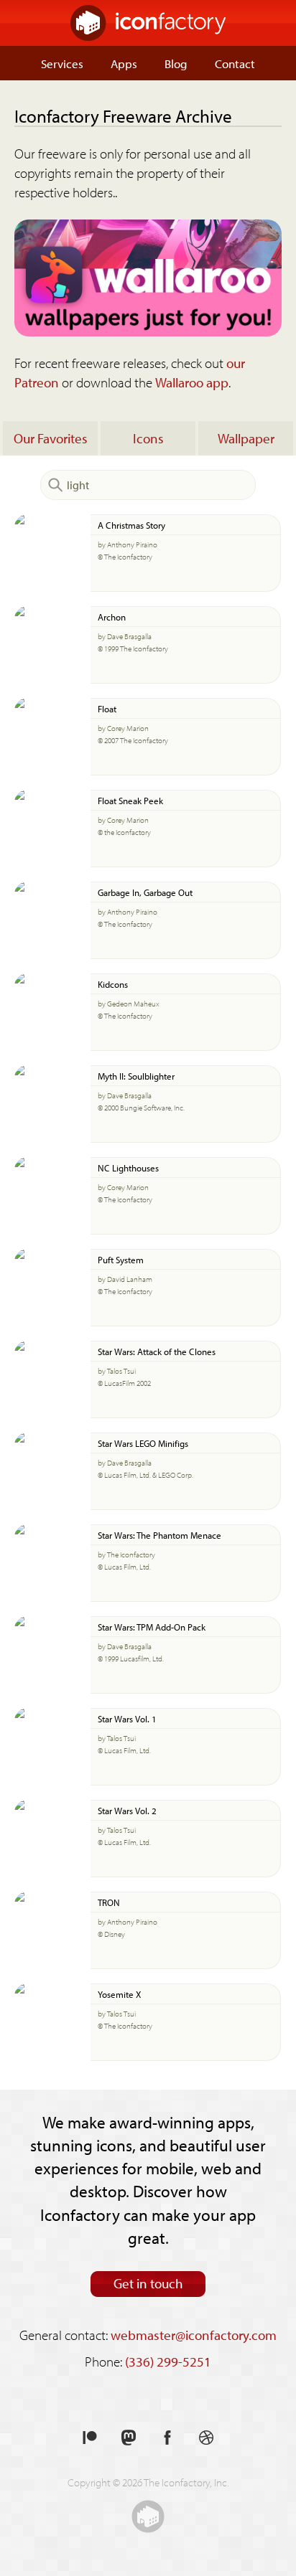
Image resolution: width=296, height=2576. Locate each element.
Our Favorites (51, 438)
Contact (235, 63)
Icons (148, 438)
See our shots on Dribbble (206, 2438)
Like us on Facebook (167, 2438)
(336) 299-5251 (168, 2362)
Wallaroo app (192, 382)
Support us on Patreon (90, 2438)
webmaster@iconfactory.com (194, 2335)
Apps (124, 63)
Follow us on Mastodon (129, 2438)
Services (62, 63)
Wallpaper (246, 438)
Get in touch (148, 2283)
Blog (176, 63)
